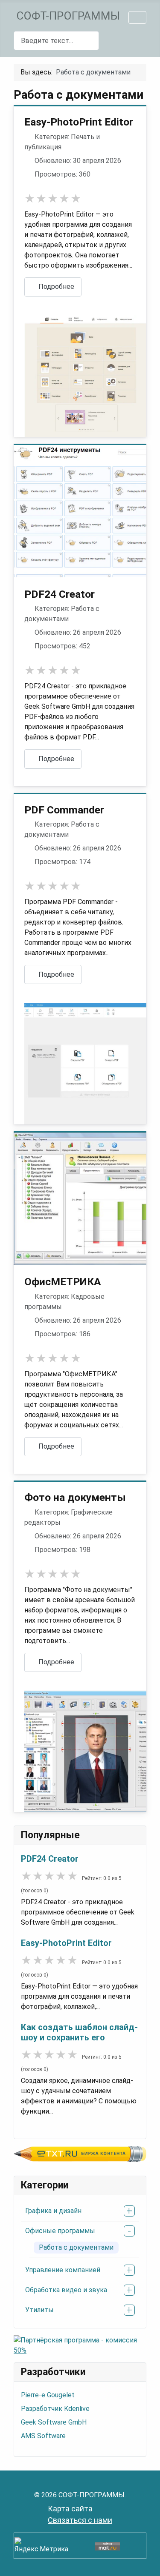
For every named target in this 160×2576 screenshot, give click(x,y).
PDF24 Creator (50, 1859)
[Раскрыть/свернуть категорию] (129, 2211)
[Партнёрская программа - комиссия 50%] (80, 2345)
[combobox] (56, 41)
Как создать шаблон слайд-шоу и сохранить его (79, 2032)
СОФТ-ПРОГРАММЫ (68, 16)
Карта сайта (70, 2509)
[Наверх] (145, 2560)
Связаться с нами (80, 2520)
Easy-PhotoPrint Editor (66, 1943)
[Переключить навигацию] (137, 17)
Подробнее (55, 287)
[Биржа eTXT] (80, 2153)
